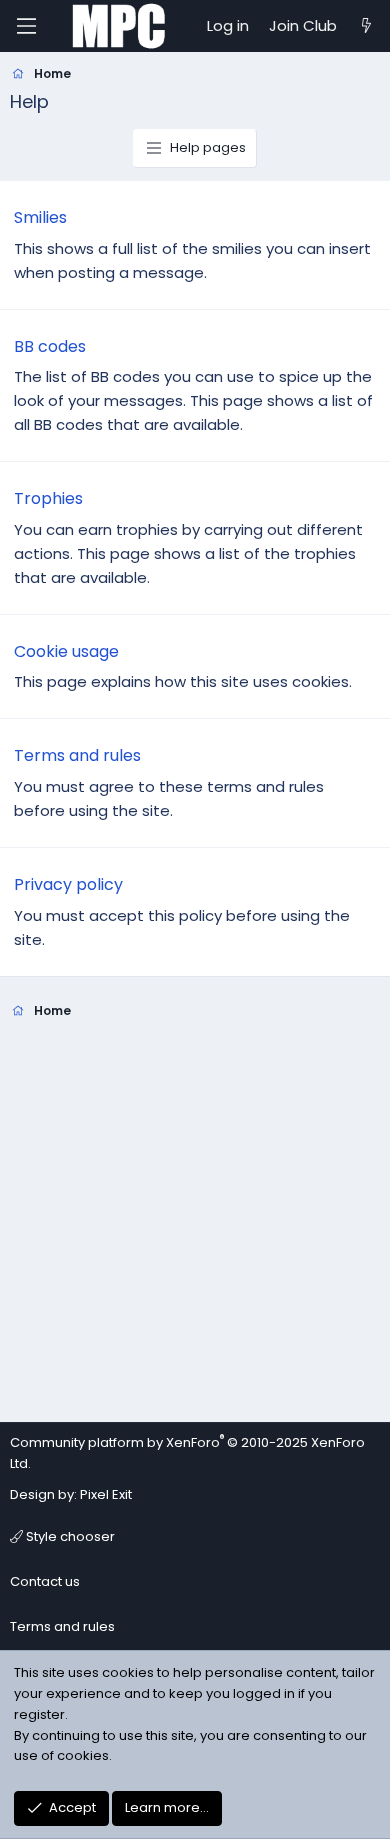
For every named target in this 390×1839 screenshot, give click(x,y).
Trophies (48, 498)
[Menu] (26, 26)
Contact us (45, 1581)
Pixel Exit (106, 1494)
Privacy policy (68, 884)
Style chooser (69, 1536)
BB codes (50, 346)
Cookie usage (66, 651)
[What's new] (366, 26)
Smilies (40, 217)
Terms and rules (77, 755)
